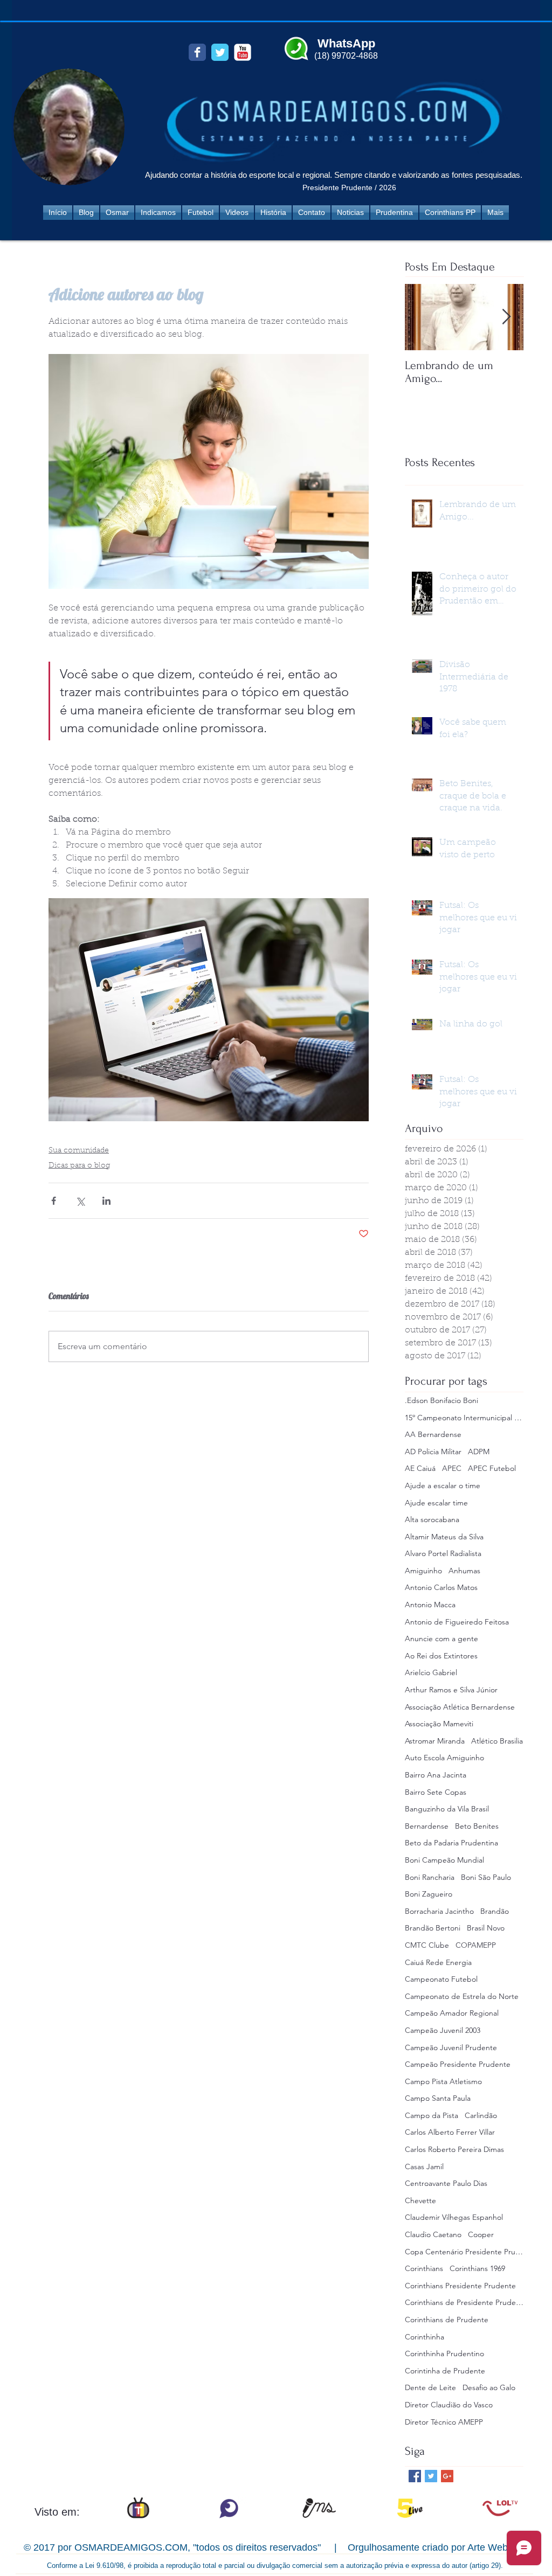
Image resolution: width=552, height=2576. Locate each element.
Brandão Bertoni (433, 1928)
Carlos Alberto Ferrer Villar (450, 2132)
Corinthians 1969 (477, 2268)
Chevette (420, 2200)
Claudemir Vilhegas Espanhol (454, 2217)
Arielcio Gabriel (431, 1672)
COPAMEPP (476, 1945)
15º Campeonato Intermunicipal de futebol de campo (464, 1418)
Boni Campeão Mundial (444, 1860)
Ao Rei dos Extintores (441, 1656)
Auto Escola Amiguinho (444, 1758)
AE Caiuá (420, 1468)
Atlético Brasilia (497, 1741)
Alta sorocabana (432, 1519)
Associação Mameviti (439, 1724)
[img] (138, 2508)
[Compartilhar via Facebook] (54, 1201)
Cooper (481, 2234)
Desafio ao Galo (489, 2387)
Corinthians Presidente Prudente (460, 2286)
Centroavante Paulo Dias (446, 2183)
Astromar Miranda (435, 1741)
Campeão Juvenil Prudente (451, 2047)
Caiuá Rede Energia (438, 1962)
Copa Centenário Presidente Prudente (464, 2252)
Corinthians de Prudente (447, 2320)
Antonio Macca (430, 1605)
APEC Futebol (492, 1468)
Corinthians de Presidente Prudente (464, 2302)
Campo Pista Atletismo (443, 2081)
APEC (452, 1468)
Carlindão (481, 2115)
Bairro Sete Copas (436, 1792)
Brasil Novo (486, 1928)
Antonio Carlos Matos (441, 1587)
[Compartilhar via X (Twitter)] (80, 1201)
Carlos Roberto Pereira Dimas (454, 2149)
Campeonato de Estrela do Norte (462, 1996)
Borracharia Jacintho (439, 1911)
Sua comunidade (79, 1151)
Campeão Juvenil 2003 (443, 2030)
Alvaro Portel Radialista (443, 1553)
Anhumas (464, 1571)
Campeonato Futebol (441, 1979)
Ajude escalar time (436, 1503)
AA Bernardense (433, 1434)
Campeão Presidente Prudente (458, 2064)
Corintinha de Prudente (445, 2371)
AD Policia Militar (433, 1452)
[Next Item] (506, 317)
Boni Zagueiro (429, 1894)
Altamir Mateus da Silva (444, 1537)
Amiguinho (423, 1571)
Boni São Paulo (486, 1877)
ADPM (479, 1452)
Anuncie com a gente (441, 1638)
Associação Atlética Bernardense (460, 1707)
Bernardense (427, 1826)
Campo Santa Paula (438, 2098)
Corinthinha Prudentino (444, 2353)
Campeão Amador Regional (452, 2013)
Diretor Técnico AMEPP (444, 2422)
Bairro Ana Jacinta (436, 1775)
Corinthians (424, 2268)
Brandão (495, 1911)
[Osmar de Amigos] (197, 52)
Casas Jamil (424, 2167)
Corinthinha (425, 2337)
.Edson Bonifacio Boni (441, 1400)
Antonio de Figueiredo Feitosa (457, 1622)
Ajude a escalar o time (443, 1485)
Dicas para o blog (79, 1166)
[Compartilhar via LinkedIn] (106, 1201)
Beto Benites (477, 1826)
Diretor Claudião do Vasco (449, 2405)
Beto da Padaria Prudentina (451, 1843)
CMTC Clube (427, 1945)
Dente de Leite (430, 2387)
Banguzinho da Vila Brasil (447, 1809)
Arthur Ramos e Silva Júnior (451, 1690)
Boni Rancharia (430, 1877)
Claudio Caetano (433, 2234)
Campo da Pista (432, 2115)
